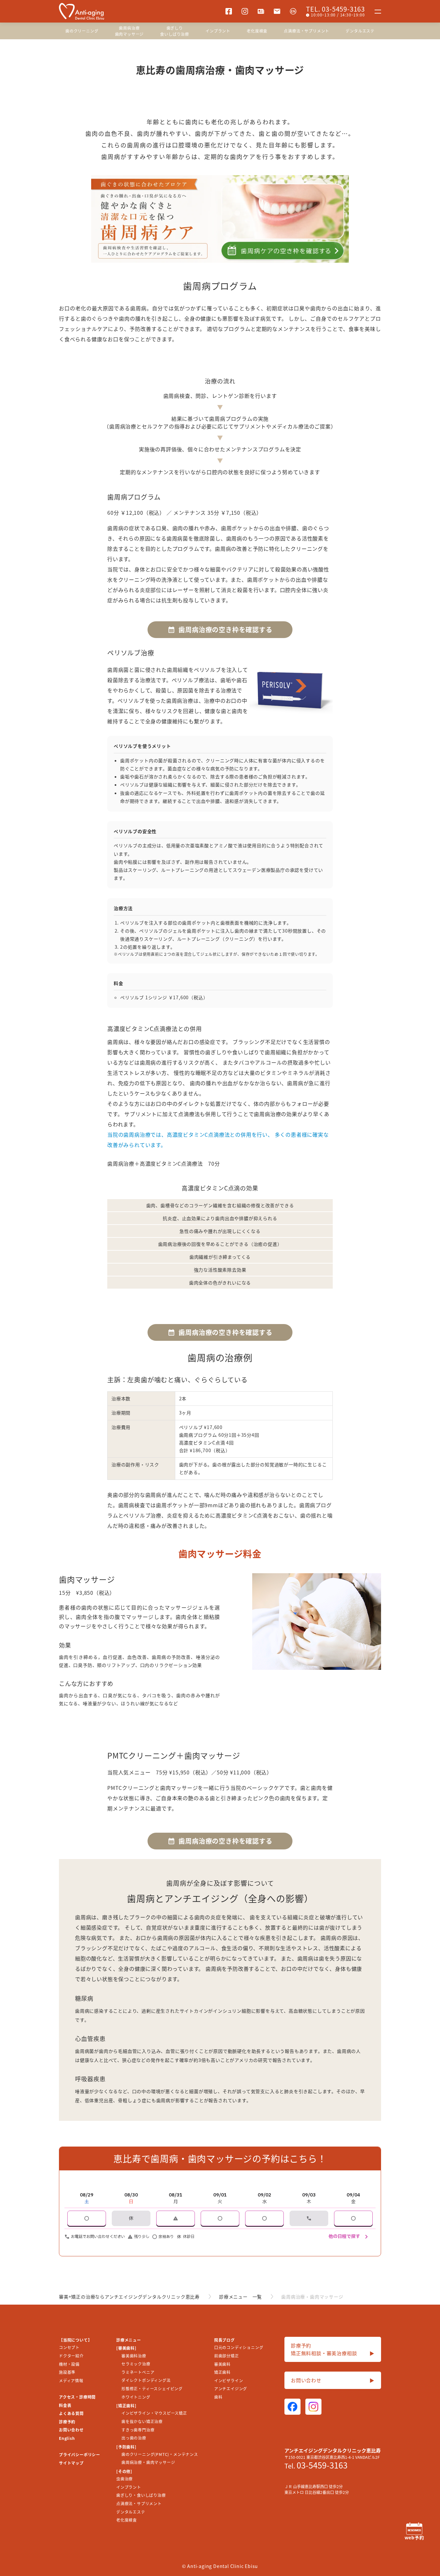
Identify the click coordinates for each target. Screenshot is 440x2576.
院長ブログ (225, 2340)
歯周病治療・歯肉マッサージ (148, 2462)
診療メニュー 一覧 (240, 2297)
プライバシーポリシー (80, 2454)
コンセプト (69, 2347)
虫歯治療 (124, 2479)
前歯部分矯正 (227, 2356)
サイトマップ (71, 2463)
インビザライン (229, 2380)
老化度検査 (257, 31)
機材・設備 (69, 2364)
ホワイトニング (136, 2397)
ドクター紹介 (71, 2356)
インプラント (218, 31)
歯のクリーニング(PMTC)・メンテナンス (160, 2454)
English (67, 2438)
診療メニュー (129, 2340)
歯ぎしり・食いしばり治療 (141, 2495)
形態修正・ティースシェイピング (152, 2388)
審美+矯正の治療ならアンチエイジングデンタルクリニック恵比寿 (129, 2297)
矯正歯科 (222, 2372)
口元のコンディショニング (239, 2347)
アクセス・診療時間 (77, 2397)
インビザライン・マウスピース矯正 (154, 2413)
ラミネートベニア (138, 2372)
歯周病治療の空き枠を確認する (225, 630)
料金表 (65, 2405)
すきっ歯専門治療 (138, 2430)
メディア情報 (71, 2380)
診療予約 (67, 2422)
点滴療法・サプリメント (306, 31)
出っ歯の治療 (134, 2438)
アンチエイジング (231, 2388)
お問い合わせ (71, 2430)
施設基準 (67, 2372)
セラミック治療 (136, 2364)
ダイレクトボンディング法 (146, 2380)
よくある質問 (71, 2413)
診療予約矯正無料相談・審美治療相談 (333, 2349)
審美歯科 (222, 2364)
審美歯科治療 (134, 2356)
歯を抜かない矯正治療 (142, 2421)
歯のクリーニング (82, 31)
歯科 (218, 2397)
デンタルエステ (360, 31)
